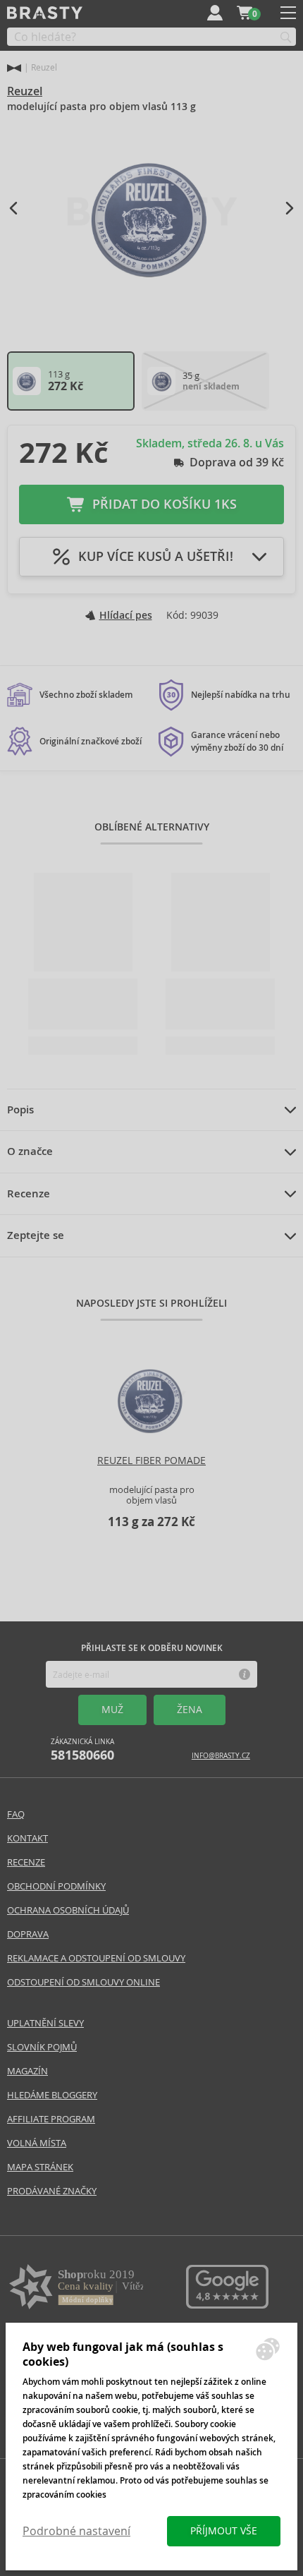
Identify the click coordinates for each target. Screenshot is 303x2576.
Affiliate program (51, 2119)
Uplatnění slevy (45, 2023)
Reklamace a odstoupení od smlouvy (96, 1958)
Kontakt (27, 1838)
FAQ (16, 1814)
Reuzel (25, 91)
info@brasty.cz (221, 1756)
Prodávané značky (52, 2191)
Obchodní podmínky (56, 1886)
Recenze (29, 1194)
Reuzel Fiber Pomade (151, 1461)
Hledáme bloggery (52, 2095)
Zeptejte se (36, 1235)
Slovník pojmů (42, 2047)
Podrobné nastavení (76, 2531)
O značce (30, 1151)
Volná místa (37, 2143)
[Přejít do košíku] (245, 13)
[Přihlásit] (215, 13)
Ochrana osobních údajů (68, 1910)
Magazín (27, 2071)
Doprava (28, 1934)
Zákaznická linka (82, 1750)
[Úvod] (14, 68)
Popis (20, 1110)
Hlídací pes (126, 615)
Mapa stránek (40, 2167)
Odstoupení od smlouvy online (84, 1982)
